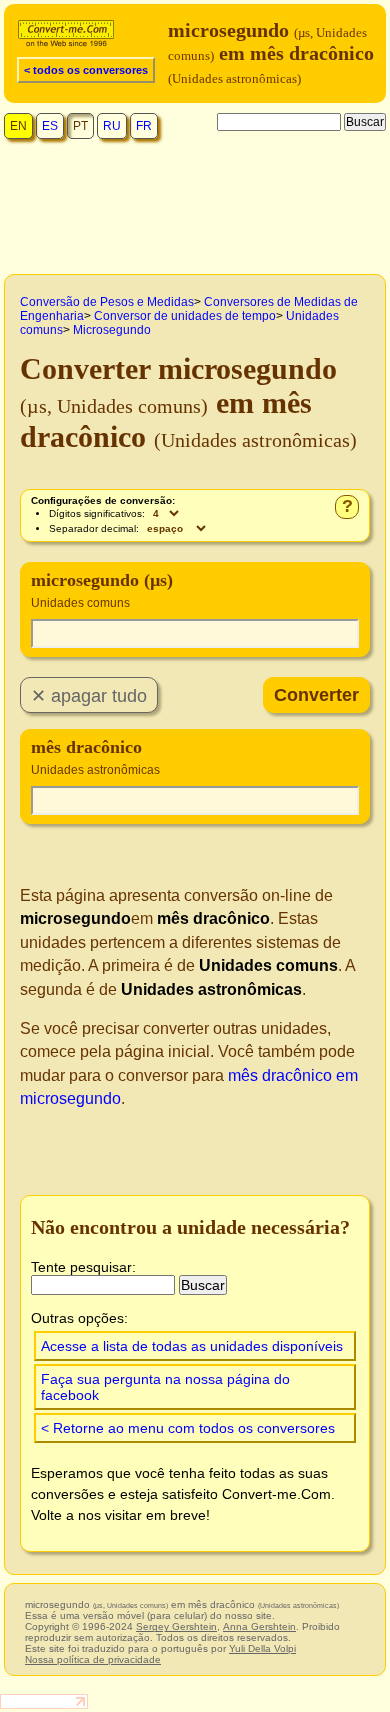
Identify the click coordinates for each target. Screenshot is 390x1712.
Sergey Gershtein (176, 1626)
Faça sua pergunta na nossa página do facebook (165, 1387)
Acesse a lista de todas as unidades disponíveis (192, 1346)
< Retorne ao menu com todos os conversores (188, 1428)
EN (18, 126)
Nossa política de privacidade (93, 1659)
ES (50, 126)
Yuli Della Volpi (262, 1648)
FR (144, 126)
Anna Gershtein (259, 1626)
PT (80, 126)
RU (112, 126)
